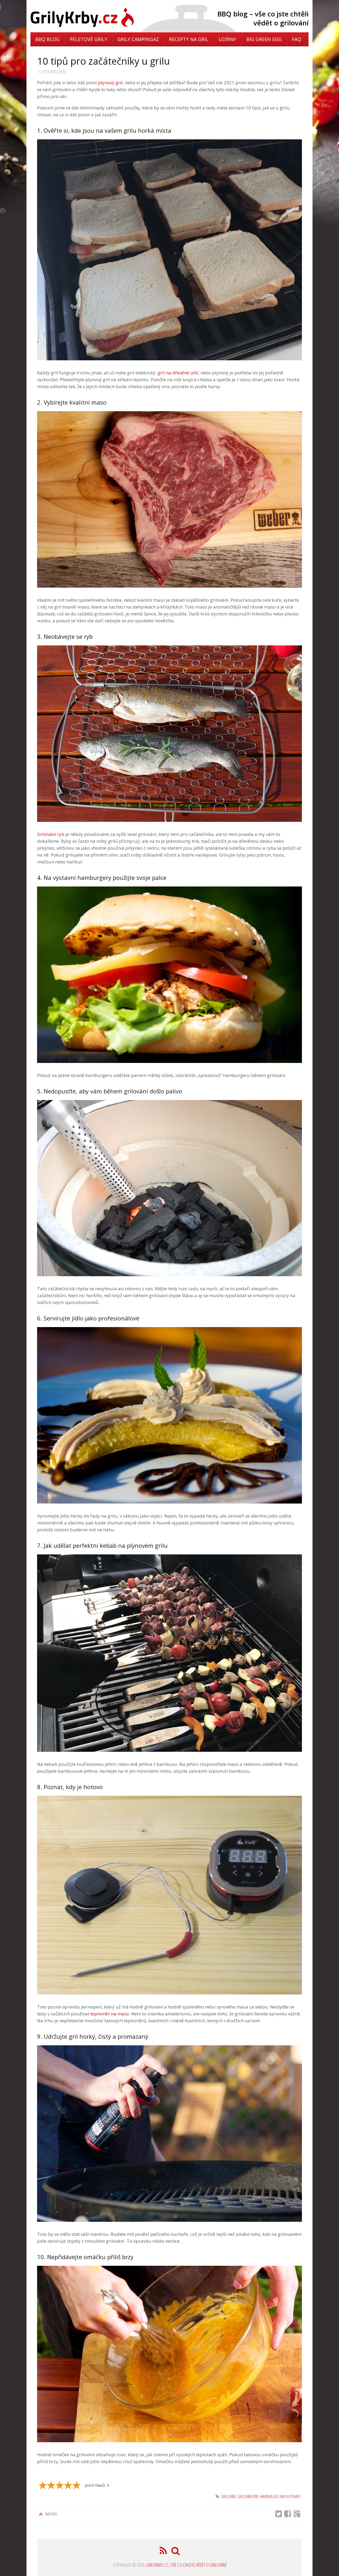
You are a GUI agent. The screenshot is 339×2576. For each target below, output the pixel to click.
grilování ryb (248, 2497)
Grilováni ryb (51, 834)
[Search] (176, 2552)
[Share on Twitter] (279, 2515)
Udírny (227, 39)
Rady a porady (290, 2497)
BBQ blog (47, 39)
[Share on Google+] (298, 2515)
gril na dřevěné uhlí (178, 373)
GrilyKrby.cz (157, 2565)
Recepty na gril (189, 39)
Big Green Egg (264, 39)
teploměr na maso (110, 2014)
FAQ (296, 39)
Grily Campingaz (138, 39)
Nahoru (51, 2514)
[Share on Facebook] (289, 2515)
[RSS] (164, 2552)
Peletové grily (88, 39)
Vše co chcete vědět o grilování (199, 2565)
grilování (228, 2497)
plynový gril (110, 83)
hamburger (269, 2497)
